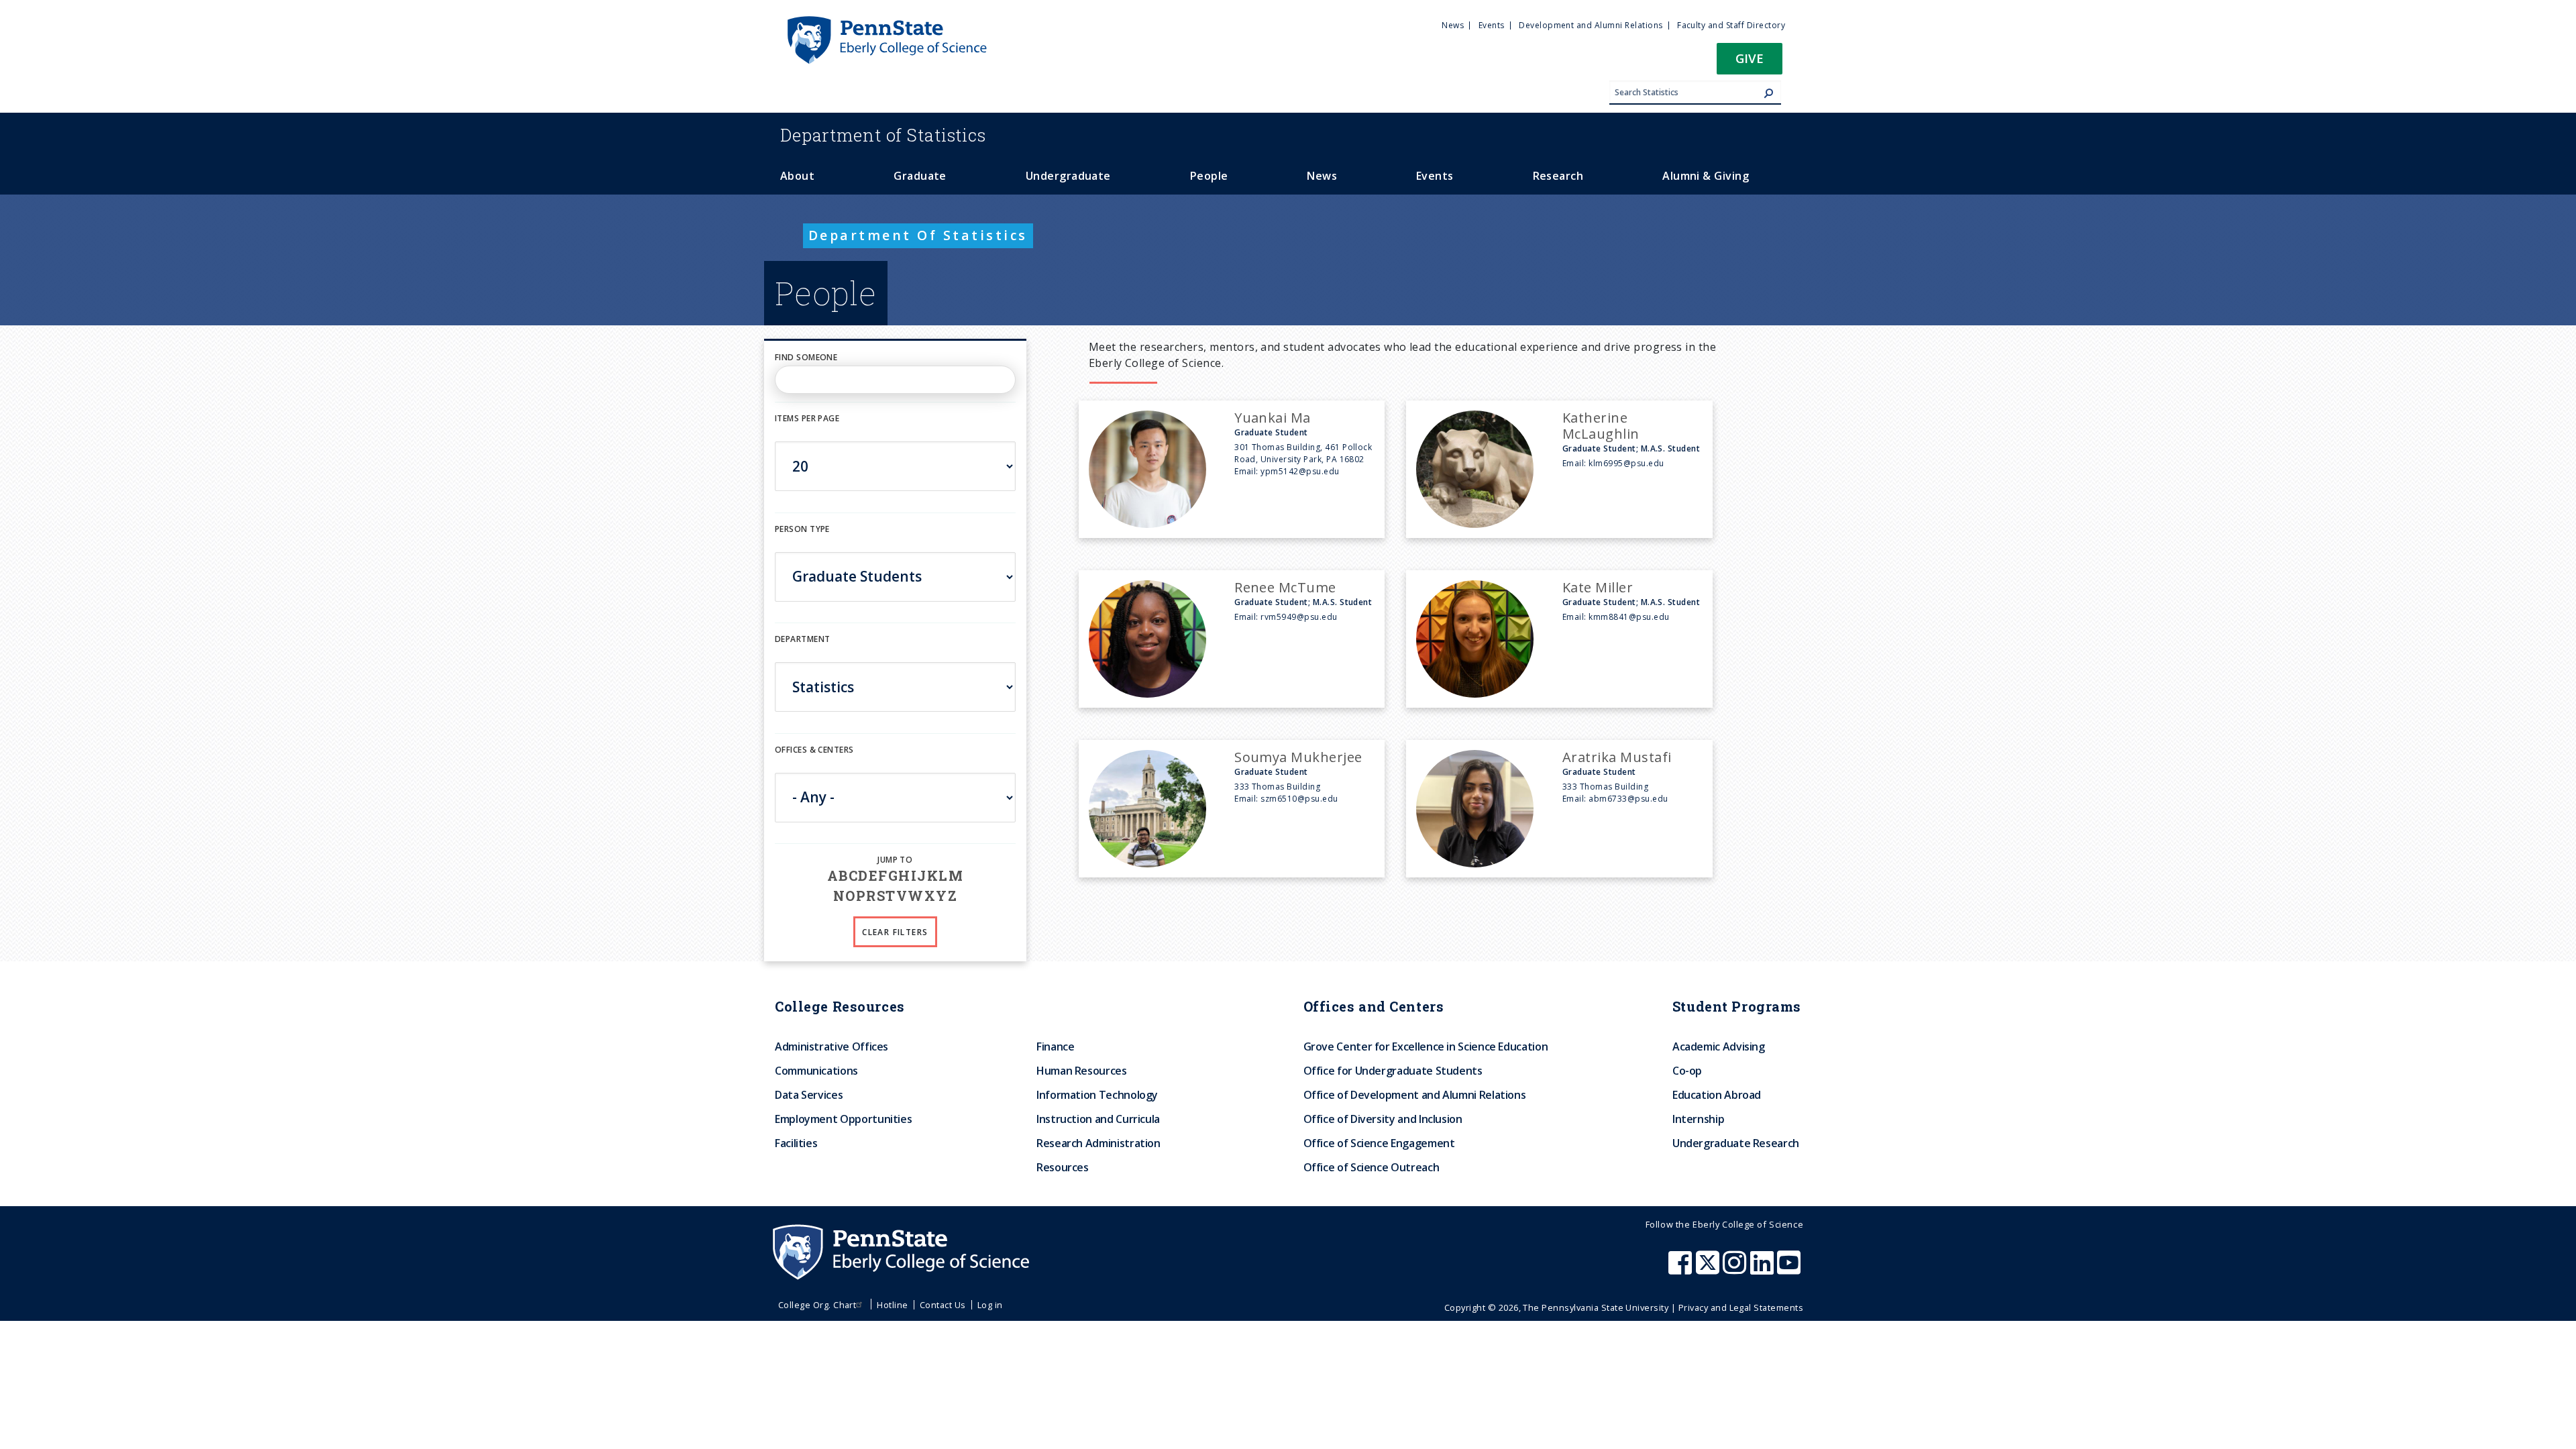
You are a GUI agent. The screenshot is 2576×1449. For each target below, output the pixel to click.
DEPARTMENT (802, 639)
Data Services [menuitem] (809, 1095)
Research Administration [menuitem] (1098, 1143)
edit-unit (796, 764)
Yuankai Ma (1273, 418)
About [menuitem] (797, 176)
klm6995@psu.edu (1626, 463)
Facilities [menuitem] (796, 1143)
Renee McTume (1285, 587)
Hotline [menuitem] (892, 1305)
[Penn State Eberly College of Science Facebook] (1682, 1269)
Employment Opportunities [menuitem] (843, 1119)
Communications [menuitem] (816, 1071)
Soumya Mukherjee (1298, 757)
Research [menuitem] (1558, 176)
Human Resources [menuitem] (1082, 1071)
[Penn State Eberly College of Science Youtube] (1790, 1269)
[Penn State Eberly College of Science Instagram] (1736, 1269)
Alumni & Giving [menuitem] (1706, 176)
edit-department (814, 654)
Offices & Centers (814, 750)
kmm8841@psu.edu (1629, 617)
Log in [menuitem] (990, 1305)
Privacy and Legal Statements (1741, 1307)
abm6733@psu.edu (1628, 799)
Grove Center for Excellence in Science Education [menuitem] (1426, 1046)
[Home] (886, 22)
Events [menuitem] (1492, 25)
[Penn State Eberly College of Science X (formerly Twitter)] (1709, 1269)
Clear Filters (895, 932)
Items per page (807, 418)
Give (1750, 58)
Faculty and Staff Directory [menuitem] (1731, 25)
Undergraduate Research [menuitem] (1736, 1143)
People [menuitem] (1209, 176)
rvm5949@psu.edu (1299, 617)
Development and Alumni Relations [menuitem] (1591, 25)
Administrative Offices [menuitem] (831, 1046)
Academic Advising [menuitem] (1719, 1046)
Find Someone (806, 357)
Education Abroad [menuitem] (1717, 1095)
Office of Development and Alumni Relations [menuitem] (1415, 1095)
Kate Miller (1598, 587)
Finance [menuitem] (1055, 1046)
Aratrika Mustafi (1617, 757)
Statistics (883, 135)
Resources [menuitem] (1063, 1167)
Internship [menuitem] (1698, 1119)
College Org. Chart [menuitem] (817, 1305)
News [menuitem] (1453, 25)
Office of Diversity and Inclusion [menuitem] (1383, 1119)
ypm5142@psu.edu (1300, 471)
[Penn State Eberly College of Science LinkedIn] (1764, 1269)
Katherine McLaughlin (1601, 426)
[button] (1750, 63)
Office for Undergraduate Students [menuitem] (1393, 1071)
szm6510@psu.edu (1299, 799)
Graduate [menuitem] (920, 176)
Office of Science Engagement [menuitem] (1379, 1143)
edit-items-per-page (819, 433)
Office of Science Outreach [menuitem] (1372, 1167)
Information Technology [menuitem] (1097, 1095)
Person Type (802, 529)
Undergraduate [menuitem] (1068, 176)
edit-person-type (814, 543)
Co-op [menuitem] (1687, 1071)
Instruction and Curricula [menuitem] (1098, 1119)
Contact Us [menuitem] (943, 1305)
